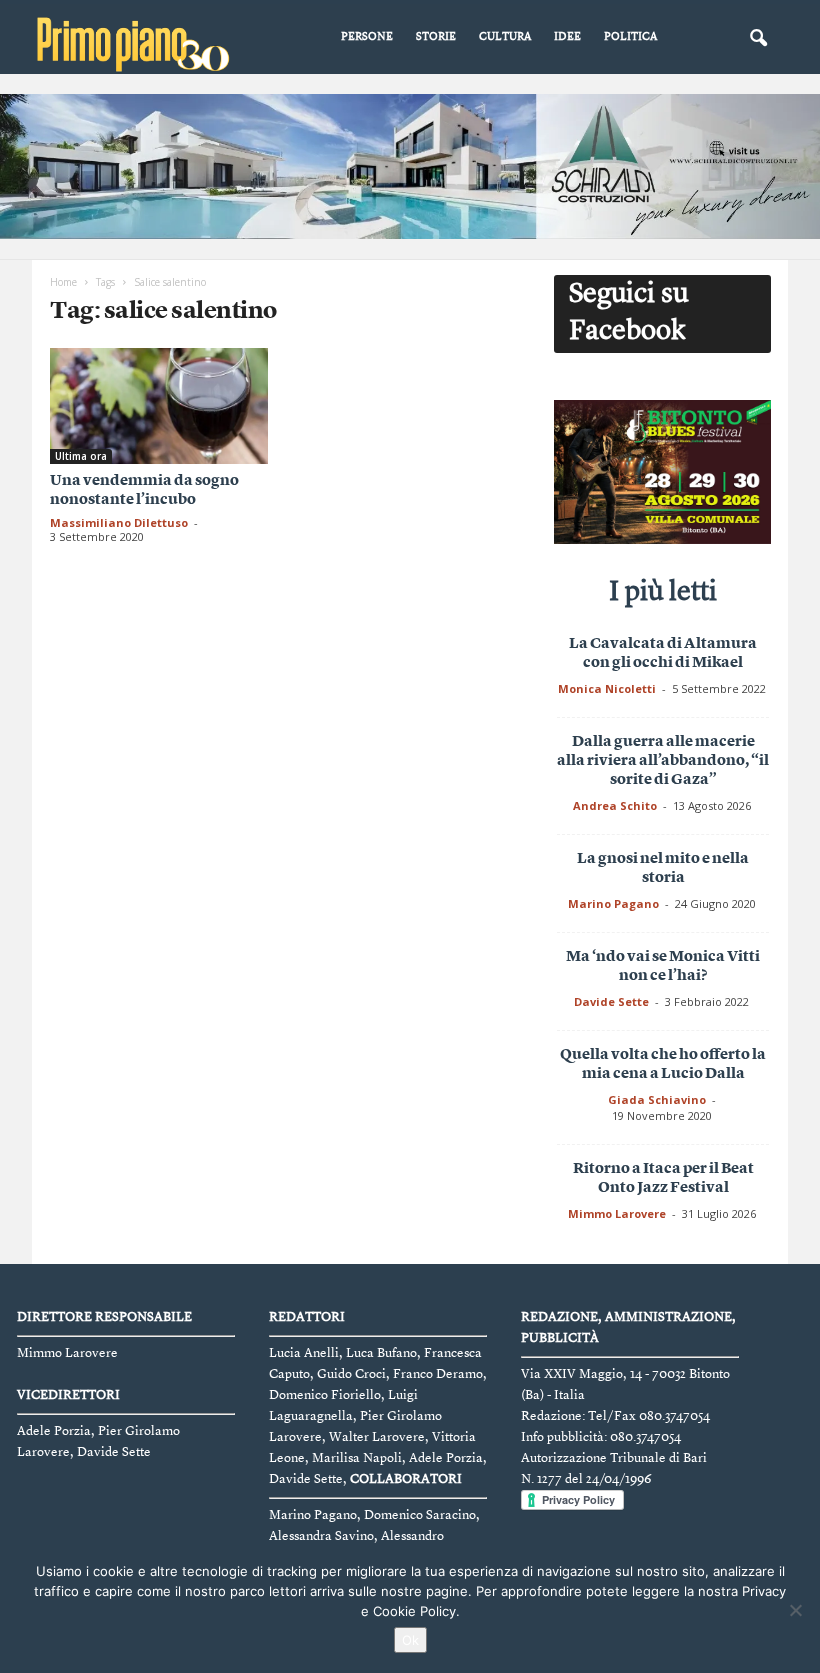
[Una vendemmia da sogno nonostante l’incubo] (159, 406)
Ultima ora (81, 456)
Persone (367, 37)
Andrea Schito (615, 805)
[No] (795, 1610)
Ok (410, 1640)
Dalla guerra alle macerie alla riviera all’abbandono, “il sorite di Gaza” (663, 761)
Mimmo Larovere (617, 1213)
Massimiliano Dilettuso (119, 522)
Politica (630, 37)
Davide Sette (611, 1001)
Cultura (505, 37)
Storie (436, 37)
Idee (567, 37)
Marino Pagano (613, 903)
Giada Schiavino (657, 1099)
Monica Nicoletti (607, 688)
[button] (758, 39)
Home (63, 282)
